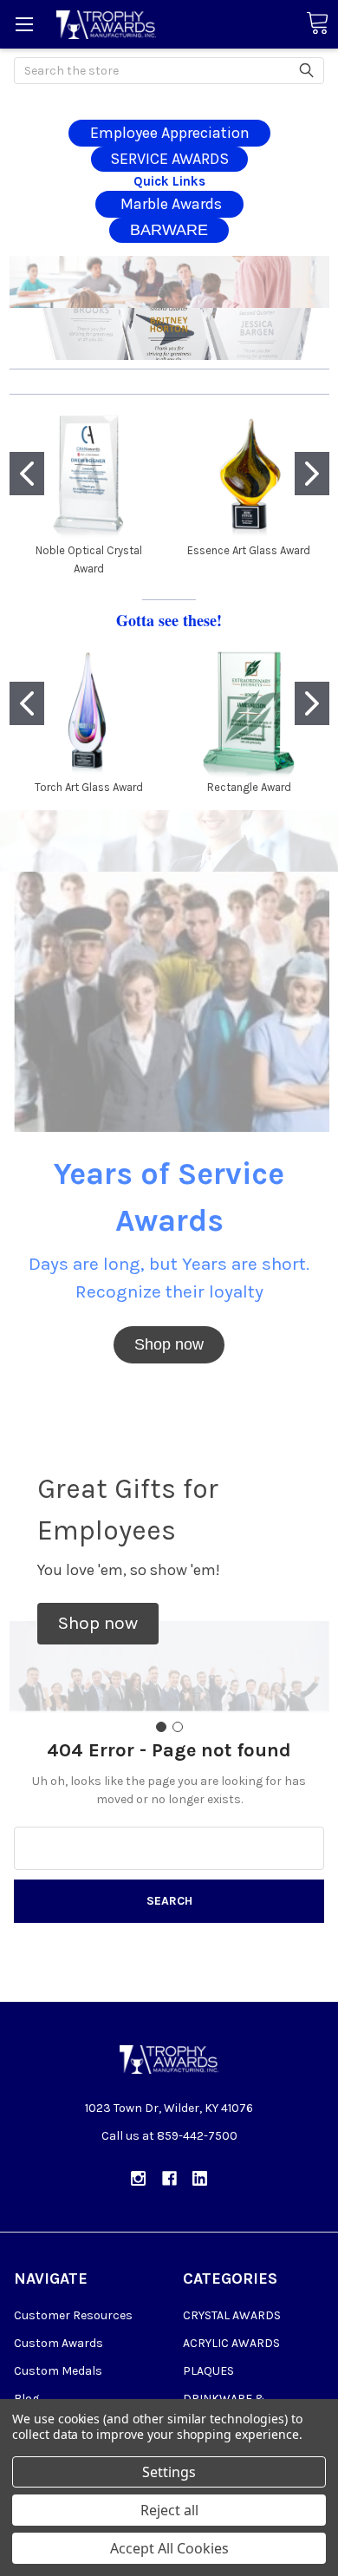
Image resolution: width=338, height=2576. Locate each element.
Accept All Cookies (169, 2548)
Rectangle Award (249, 787)
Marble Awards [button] (169, 204)
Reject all (169, 2510)
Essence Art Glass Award (249, 550)
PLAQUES (208, 2371)
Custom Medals (58, 2371)
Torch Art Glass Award (89, 787)
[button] (169, 282)
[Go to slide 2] (312, 474)
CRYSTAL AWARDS (232, 2315)
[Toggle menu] (24, 24)
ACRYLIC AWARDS (231, 2343)
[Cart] (317, 24)
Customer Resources (73, 2315)
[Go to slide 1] (27, 474)
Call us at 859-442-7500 (169, 2136)
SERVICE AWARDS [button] (169, 159)
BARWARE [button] (169, 230)
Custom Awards (58, 2343)
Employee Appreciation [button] (170, 133)
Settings (169, 2472)
